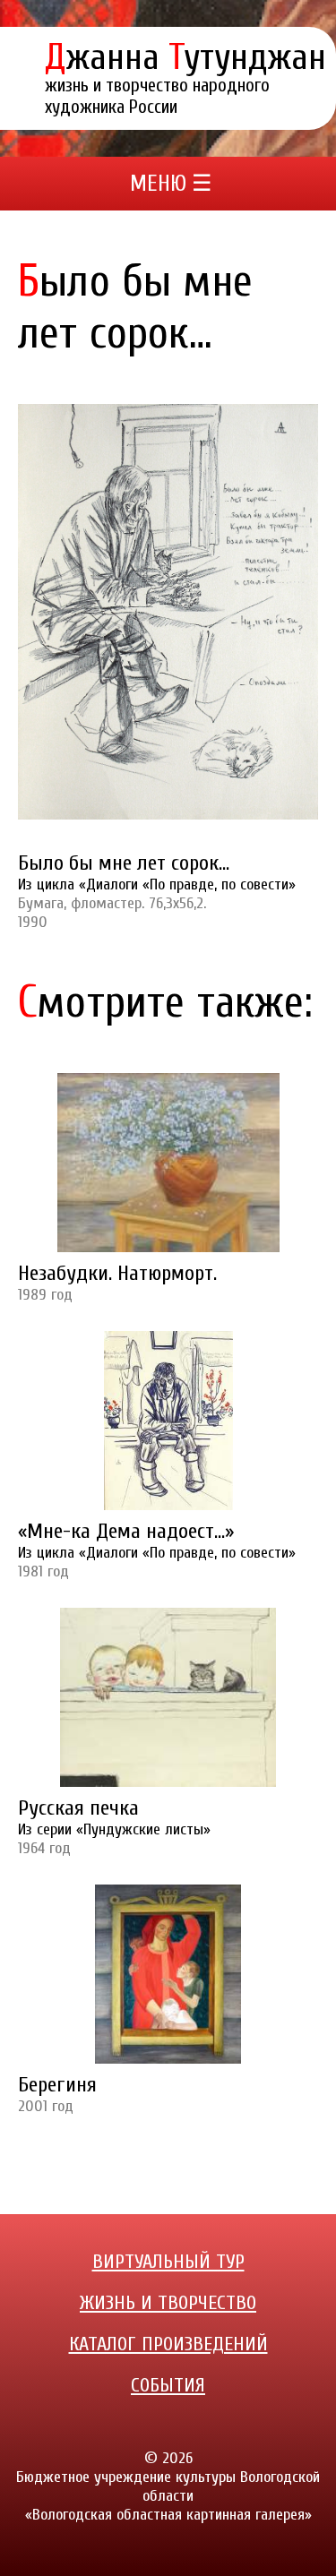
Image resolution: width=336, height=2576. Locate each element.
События (168, 2385)
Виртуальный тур (168, 2262)
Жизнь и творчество (168, 2303)
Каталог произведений (168, 2344)
